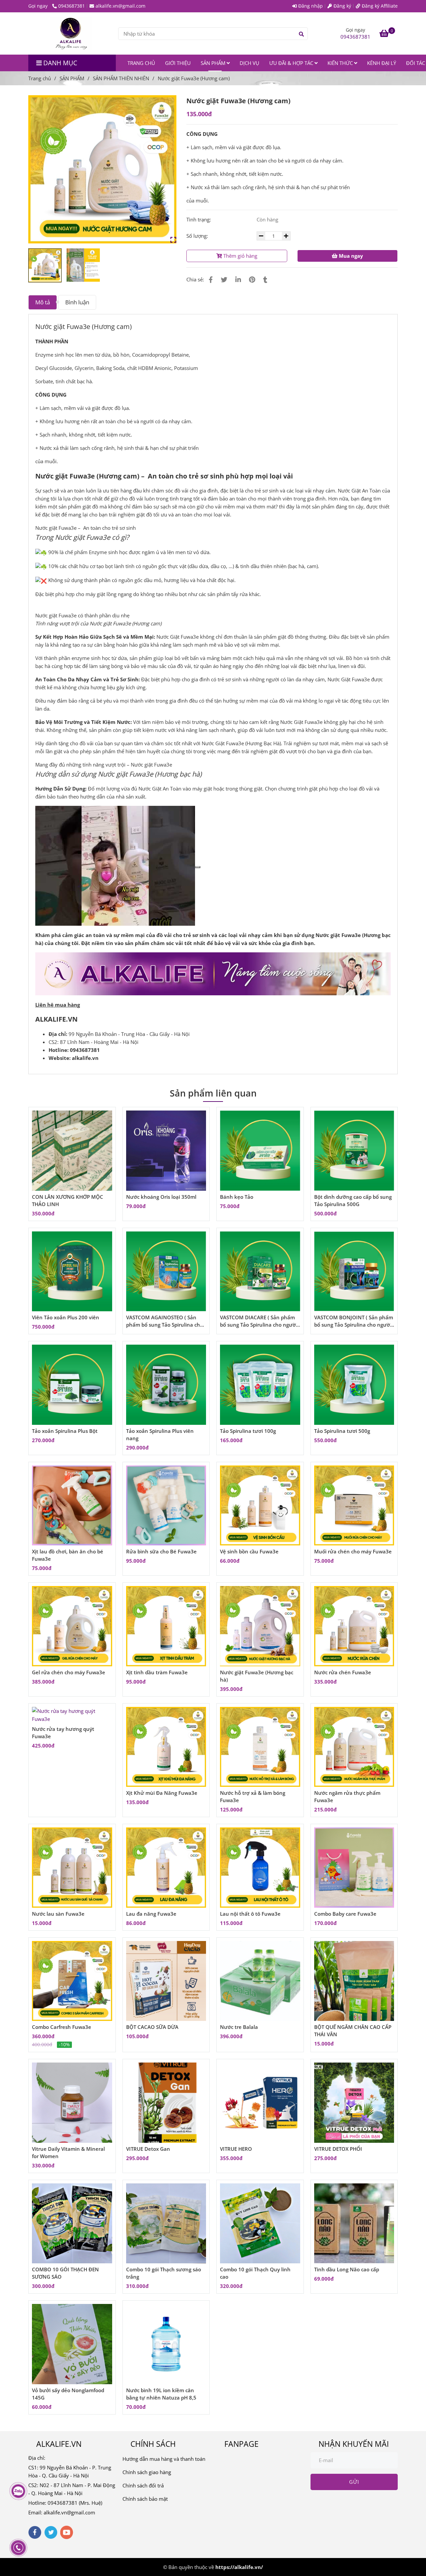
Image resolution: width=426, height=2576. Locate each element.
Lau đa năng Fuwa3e (151, 1914)
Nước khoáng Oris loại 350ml (161, 1197)
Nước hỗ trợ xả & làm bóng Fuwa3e (253, 1796)
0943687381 (72, 6)
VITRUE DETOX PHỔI (338, 2149)
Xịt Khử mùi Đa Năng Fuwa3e (162, 1793)
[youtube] (67, 2532)
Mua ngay (350, 256)
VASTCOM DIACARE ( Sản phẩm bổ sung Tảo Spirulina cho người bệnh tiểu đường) (259, 1321)
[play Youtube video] (198, 867)
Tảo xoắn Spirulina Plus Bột (65, 1431)
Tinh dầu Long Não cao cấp (347, 2269)
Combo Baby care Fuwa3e (345, 1914)
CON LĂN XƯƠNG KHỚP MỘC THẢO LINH (68, 1200)
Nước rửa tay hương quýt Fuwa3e (63, 1733)
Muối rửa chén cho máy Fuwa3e (353, 1551)
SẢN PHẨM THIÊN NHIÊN (121, 78)
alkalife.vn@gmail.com (120, 6)
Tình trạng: (199, 219)
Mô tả (43, 302)
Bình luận (77, 302)
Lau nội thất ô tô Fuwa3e (250, 1914)
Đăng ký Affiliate (379, 6)
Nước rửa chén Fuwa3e (343, 1672)
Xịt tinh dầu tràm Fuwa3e (157, 1672)
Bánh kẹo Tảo (237, 1197)
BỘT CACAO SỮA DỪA (152, 2027)
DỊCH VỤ (249, 63)
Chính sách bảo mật (145, 2499)
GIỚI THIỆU (178, 63)
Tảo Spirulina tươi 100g (248, 1431)
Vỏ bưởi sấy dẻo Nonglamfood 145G (68, 2394)
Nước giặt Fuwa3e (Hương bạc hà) (257, 1676)
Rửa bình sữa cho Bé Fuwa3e (161, 1551)
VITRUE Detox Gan (148, 2149)
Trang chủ (40, 78)
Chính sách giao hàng (147, 2472)
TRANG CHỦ (141, 63)
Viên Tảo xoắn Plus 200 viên (66, 1317)
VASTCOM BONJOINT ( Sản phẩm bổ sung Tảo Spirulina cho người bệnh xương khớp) (354, 1321)
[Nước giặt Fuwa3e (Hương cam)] (71, 33)
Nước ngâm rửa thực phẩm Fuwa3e (347, 1796)
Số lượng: (198, 236)
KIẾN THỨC (341, 63)
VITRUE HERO (236, 2149)
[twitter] (51, 2532)
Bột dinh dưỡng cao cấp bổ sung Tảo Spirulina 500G (353, 1200)
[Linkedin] (238, 280)
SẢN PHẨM (214, 63)
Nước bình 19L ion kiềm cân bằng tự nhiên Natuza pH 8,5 (161, 2394)
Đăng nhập (310, 6)
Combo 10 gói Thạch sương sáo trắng (164, 2273)
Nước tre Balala (239, 2027)
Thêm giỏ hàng (240, 256)
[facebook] (35, 2532)
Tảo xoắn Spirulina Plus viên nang (160, 1435)
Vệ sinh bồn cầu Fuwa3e (249, 1551)
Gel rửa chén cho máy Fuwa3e (69, 1672)
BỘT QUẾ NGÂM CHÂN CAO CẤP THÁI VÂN (353, 2031)
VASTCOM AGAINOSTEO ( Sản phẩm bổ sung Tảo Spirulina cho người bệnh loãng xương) (165, 1321)
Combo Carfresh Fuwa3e (62, 2027)
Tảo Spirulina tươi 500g (342, 1431)
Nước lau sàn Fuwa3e (58, 1914)
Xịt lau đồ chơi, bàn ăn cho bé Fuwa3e (68, 1555)
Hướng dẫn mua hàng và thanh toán (164, 2459)
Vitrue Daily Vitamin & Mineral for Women (68, 2152)
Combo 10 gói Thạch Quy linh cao (255, 2273)
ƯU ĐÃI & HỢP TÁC (292, 63)
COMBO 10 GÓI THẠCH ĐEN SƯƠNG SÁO (65, 2273)
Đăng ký (342, 6)
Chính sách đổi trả (143, 2485)
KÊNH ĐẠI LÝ (382, 63)
